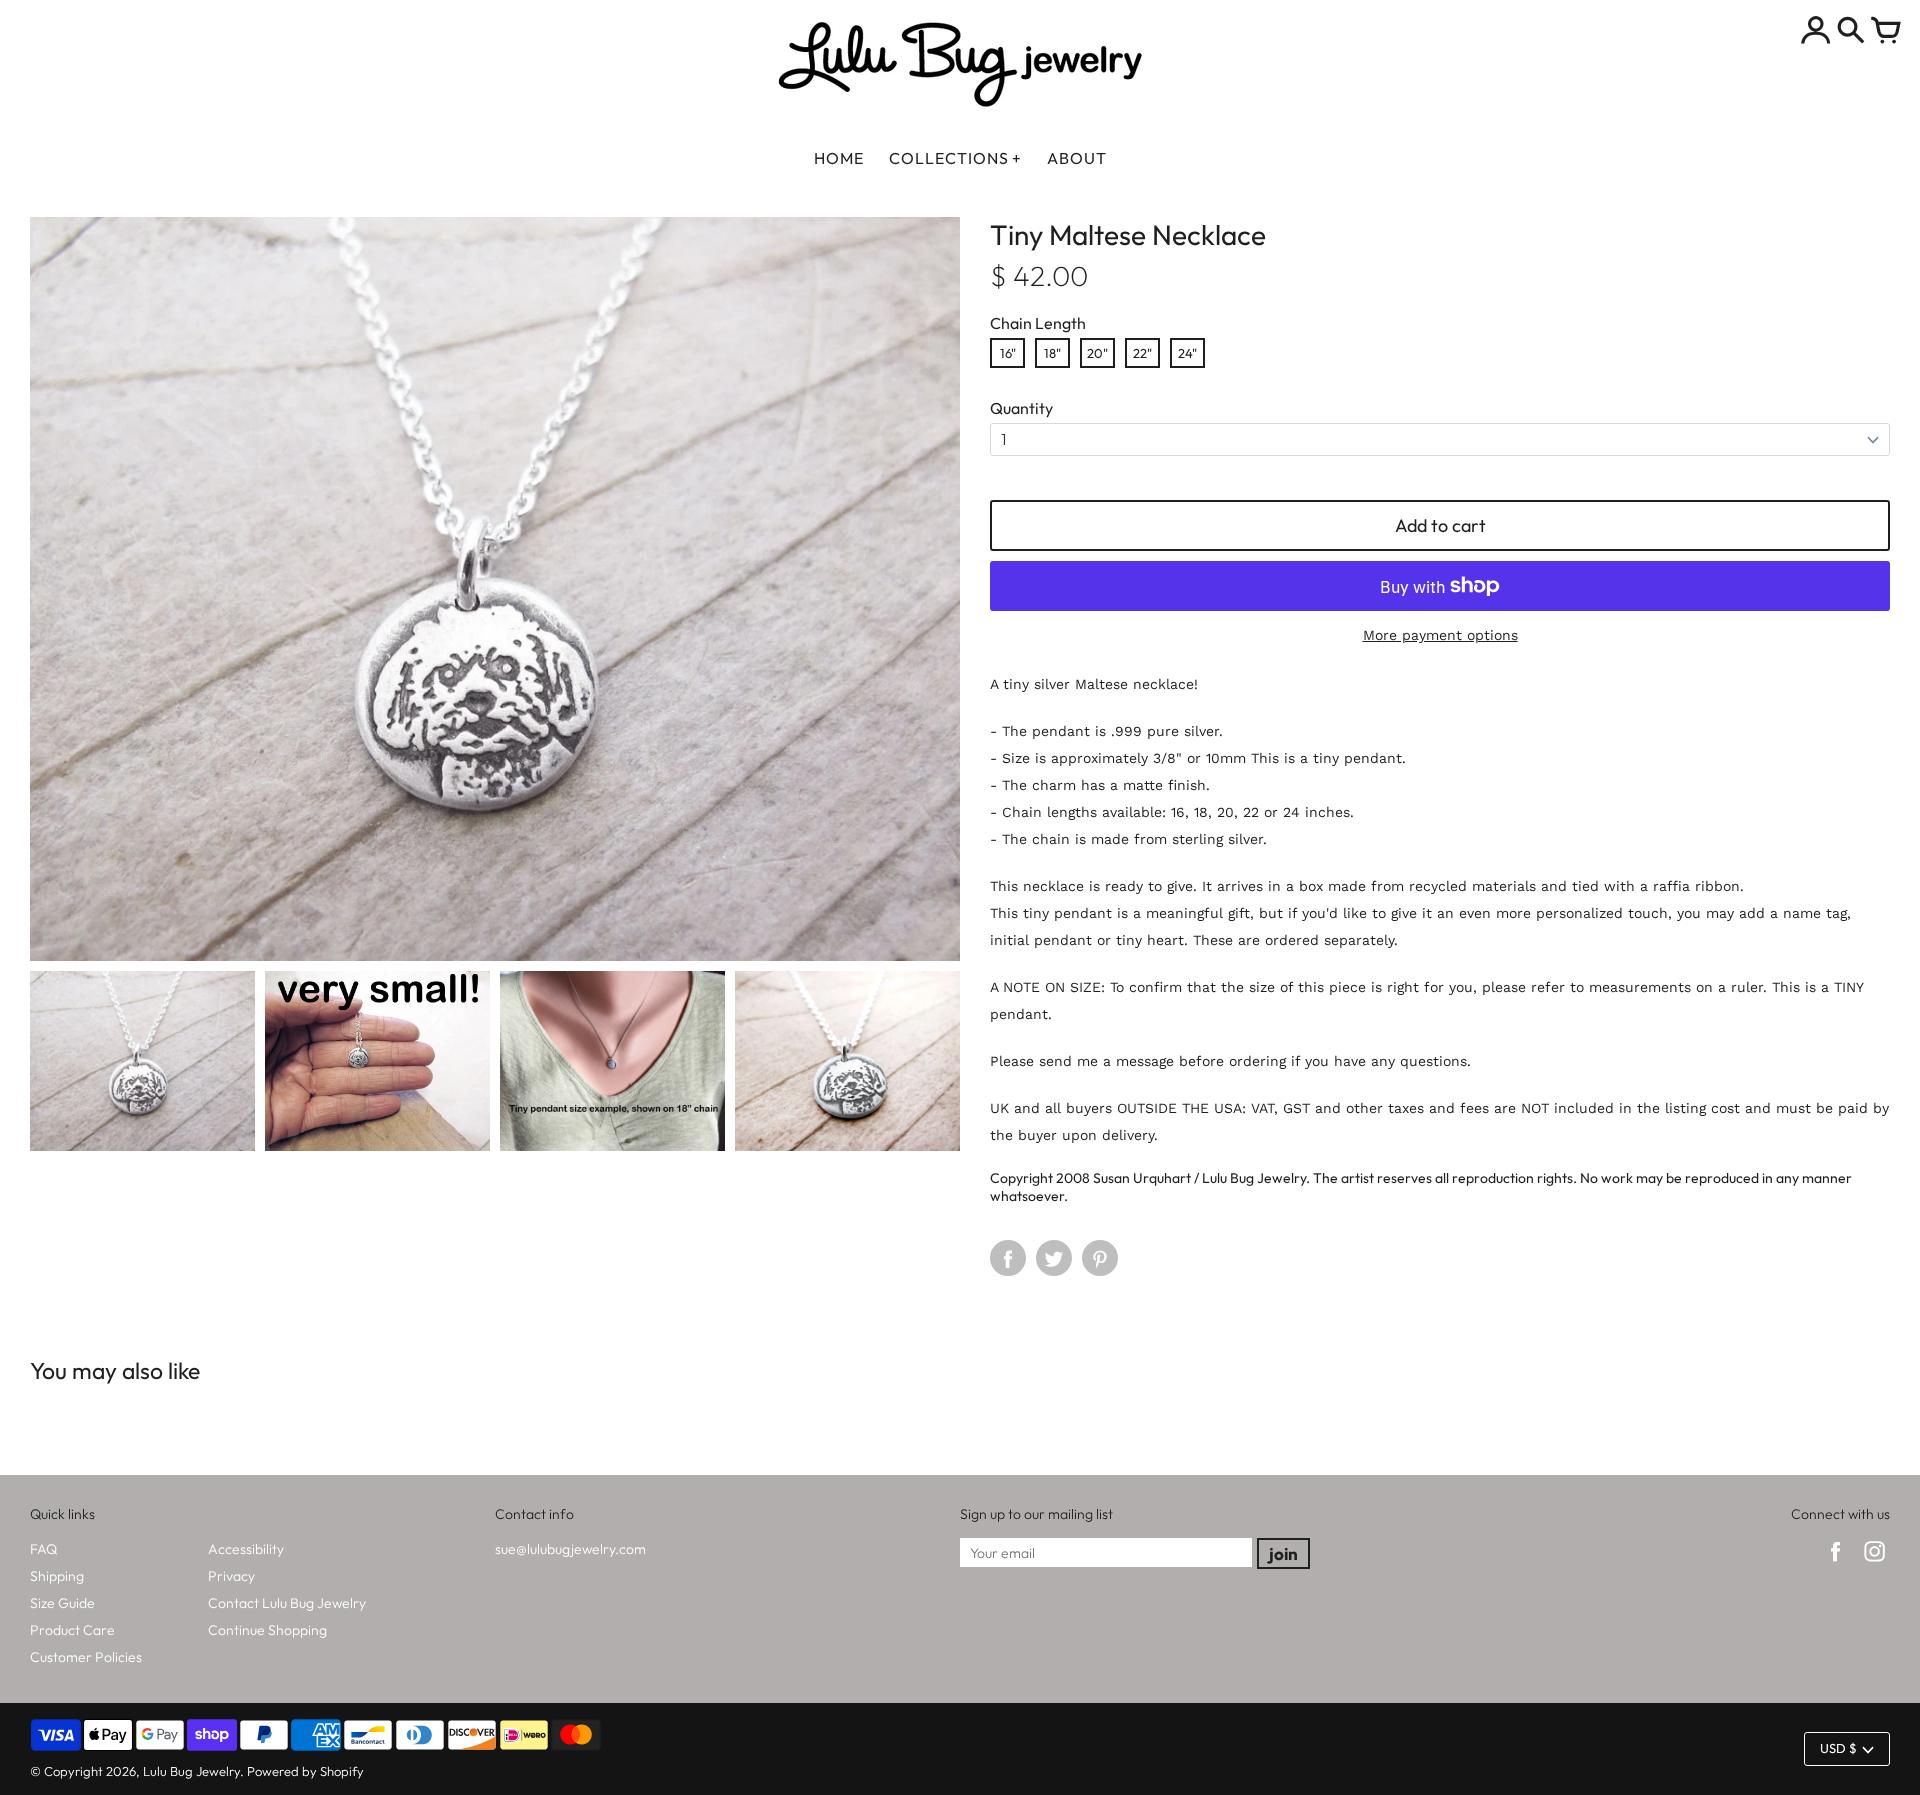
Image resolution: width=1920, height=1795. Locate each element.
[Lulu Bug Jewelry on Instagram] (1874, 1564)
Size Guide (62, 1603)
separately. (1358, 940)
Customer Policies (86, 1657)
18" (1052, 353)
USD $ (1838, 1748)
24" (1187, 353)
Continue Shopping (267, 1630)
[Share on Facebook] (1008, 1258)
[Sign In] (1816, 32)
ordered (1292, 940)
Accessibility (246, 1549)
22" (1142, 353)
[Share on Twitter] (1054, 1258)
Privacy (231, 1576)
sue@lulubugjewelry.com (570, 1549)
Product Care (72, 1630)
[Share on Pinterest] (1100, 1258)
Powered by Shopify (305, 1771)
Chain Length (1038, 323)
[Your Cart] (1886, 32)
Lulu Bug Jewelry (191, 1771)
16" (1008, 353)
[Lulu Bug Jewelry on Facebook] (1835, 1564)
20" (1097, 353)
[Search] (1851, 32)
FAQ (43, 1549)
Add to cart (1440, 525)
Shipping (57, 1576)
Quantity (1021, 408)
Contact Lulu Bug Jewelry (287, 1603)
